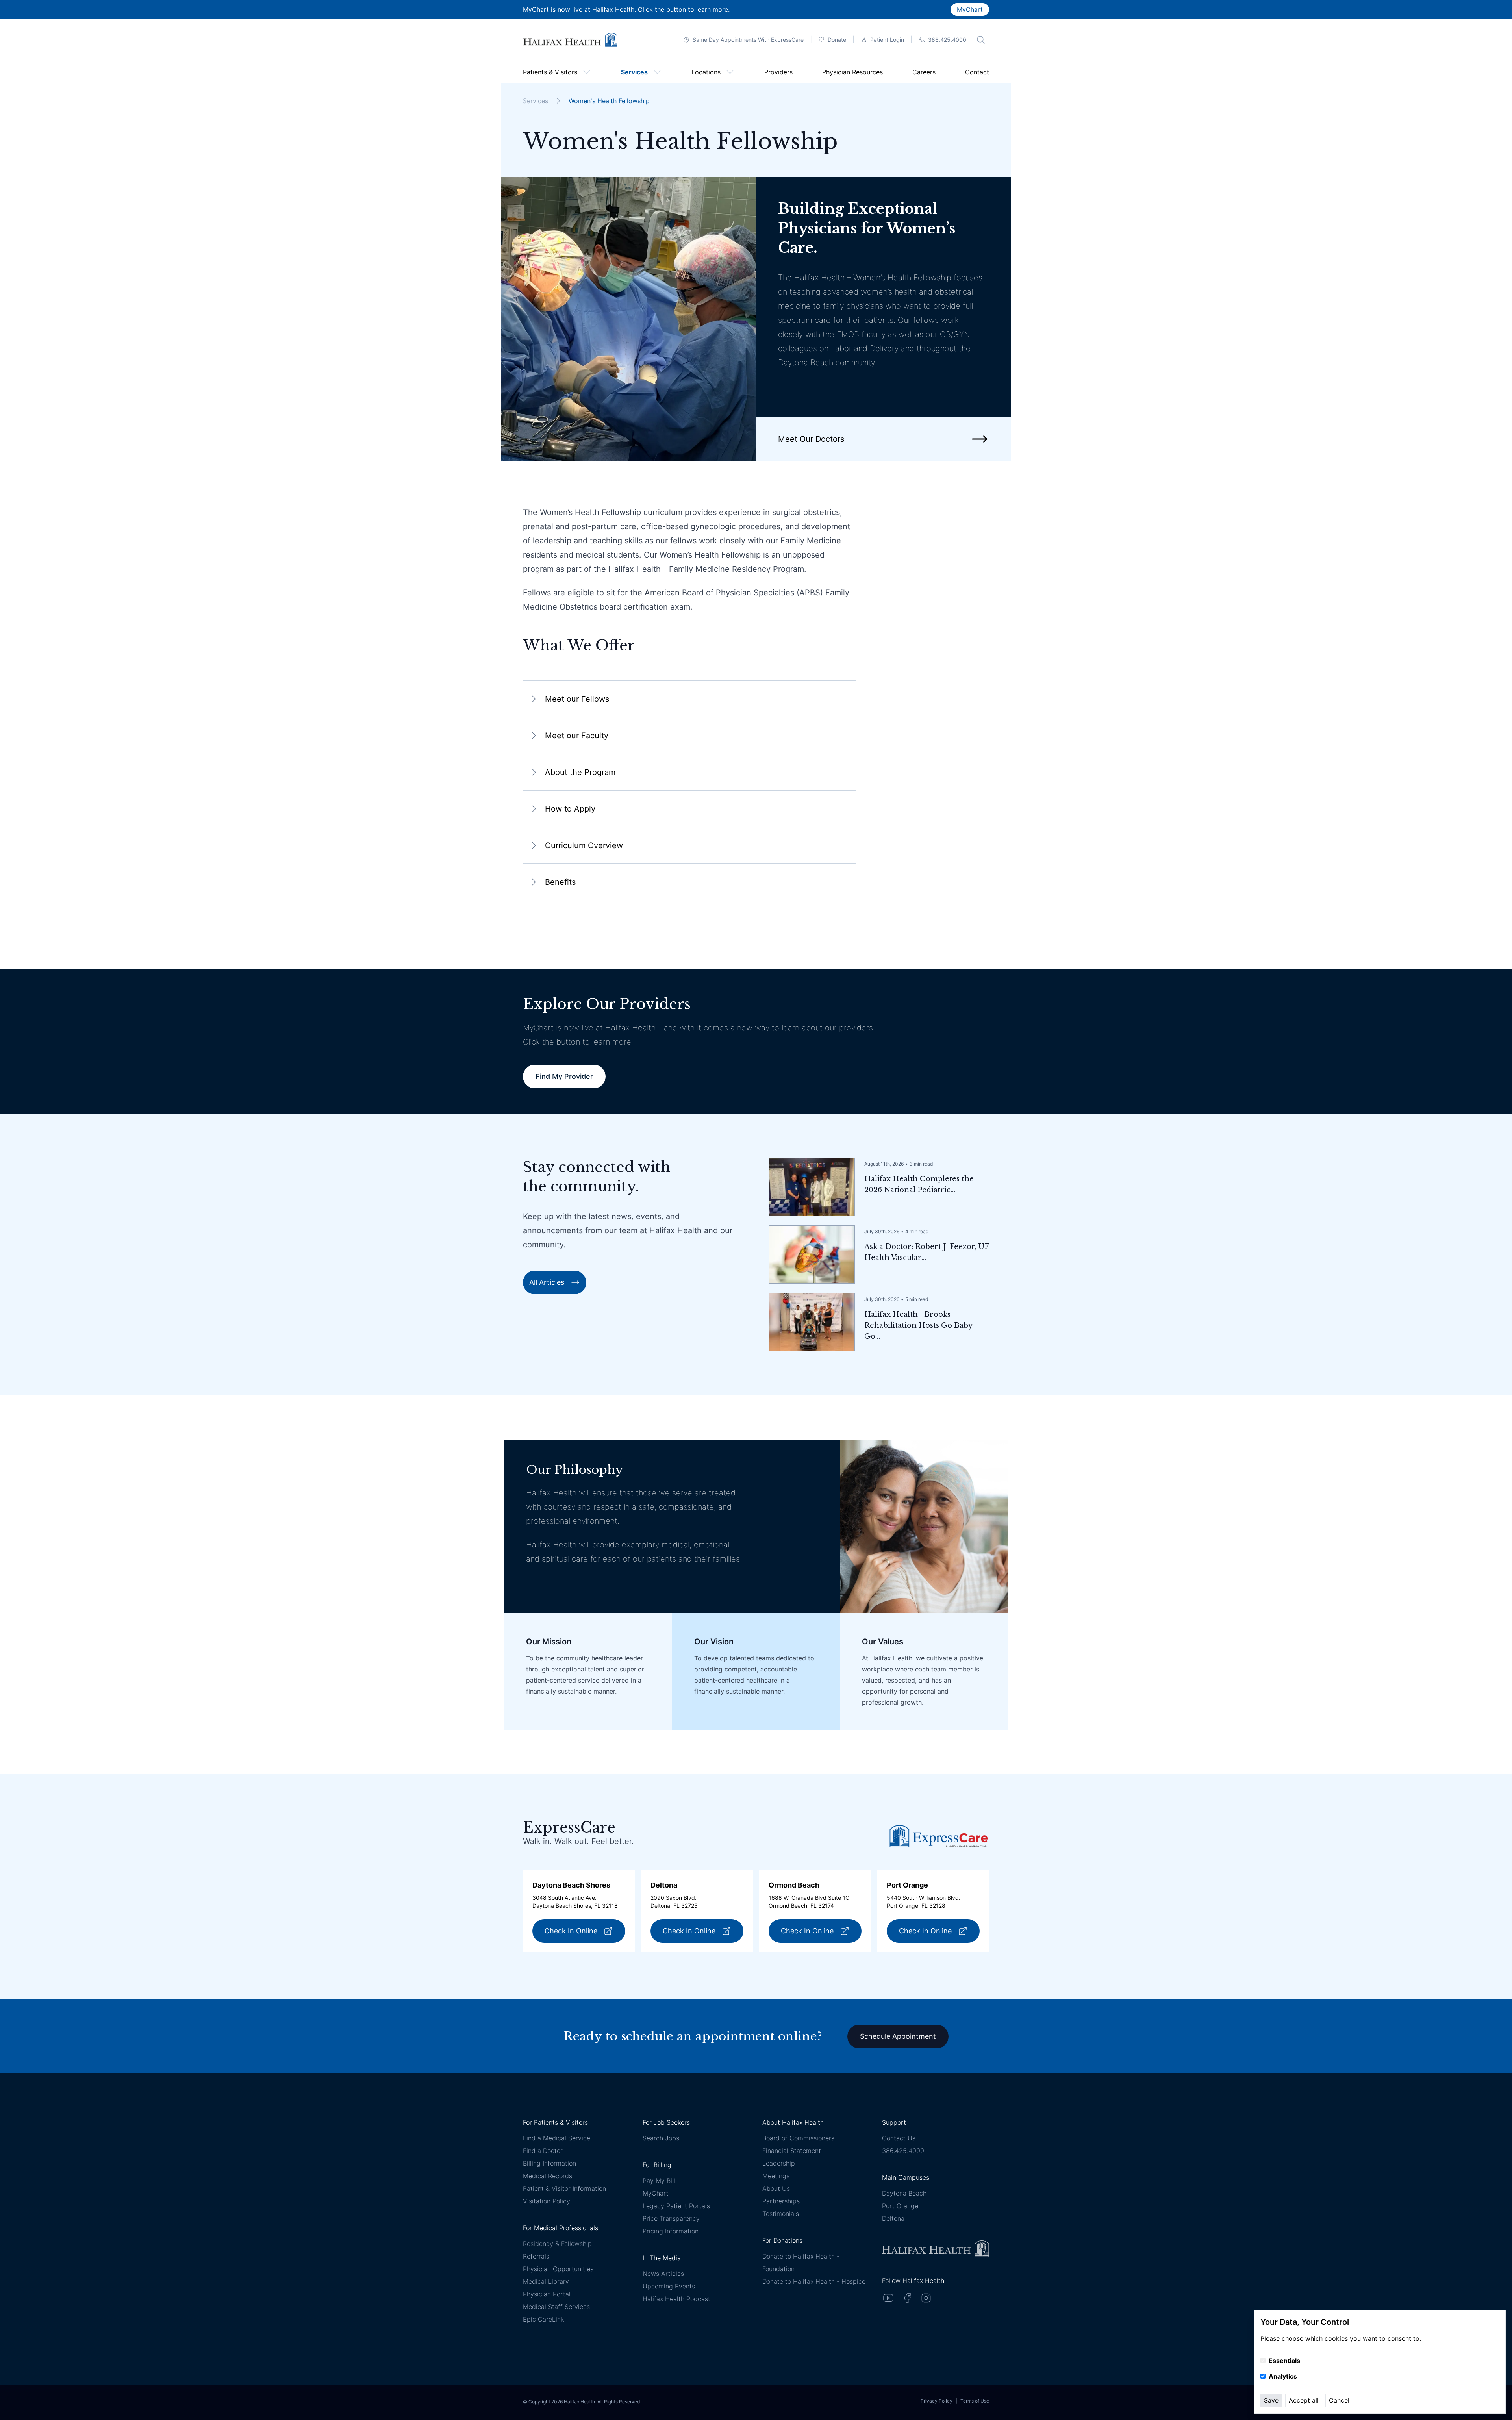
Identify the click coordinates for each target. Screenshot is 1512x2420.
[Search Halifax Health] (981, 40)
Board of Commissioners (798, 2138)
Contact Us (899, 2138)
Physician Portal (547, 2294)
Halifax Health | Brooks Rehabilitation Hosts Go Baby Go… (918, 1325)
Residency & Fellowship (557, 2244)
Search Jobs (661, 2138)
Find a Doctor (543, 2151)
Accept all (1304, 2400)
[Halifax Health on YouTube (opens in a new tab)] (888, 2298)
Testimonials (781, 2214)
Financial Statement (792, 2151)
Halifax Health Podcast (676, 2299)
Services (535, 101)
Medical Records (548, 2176)
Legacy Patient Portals (676, 2206)
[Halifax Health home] (570, 40)
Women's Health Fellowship (609, 101)
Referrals (536, 2256)
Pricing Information (671, 2231)
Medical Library (546, 2281)
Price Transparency (671, 2218)
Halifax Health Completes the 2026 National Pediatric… (919, 1184)
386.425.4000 (903, 2151)
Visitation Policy (547, 2201)
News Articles (663, 2274)
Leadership (779, 2163)
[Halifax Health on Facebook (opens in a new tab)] (907, 2298)
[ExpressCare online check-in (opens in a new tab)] (939, 1836)
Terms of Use (975, 2401)
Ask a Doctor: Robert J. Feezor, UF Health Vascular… (926, 1252)
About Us (776, 2188)
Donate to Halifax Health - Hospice (814, 2281)
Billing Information (549, 2163)
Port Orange (900, 2206)
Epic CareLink (543, 2319)
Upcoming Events (669, 2286)
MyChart (970, 9)
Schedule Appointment (898, 2036)
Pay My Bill (659, 2181)
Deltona (893, 2218)
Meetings (776, 2176)
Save (1271, 2400)
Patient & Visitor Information (564, 2188)
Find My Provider (564, 1076)
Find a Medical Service (557, 2138)
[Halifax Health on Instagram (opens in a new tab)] (926, 2298)
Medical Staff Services (556, 2307)
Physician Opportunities (558, 2269)
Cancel (1339, 2400)
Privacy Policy (937, 2401)
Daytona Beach (904, 2193)
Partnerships (781, 2201)
